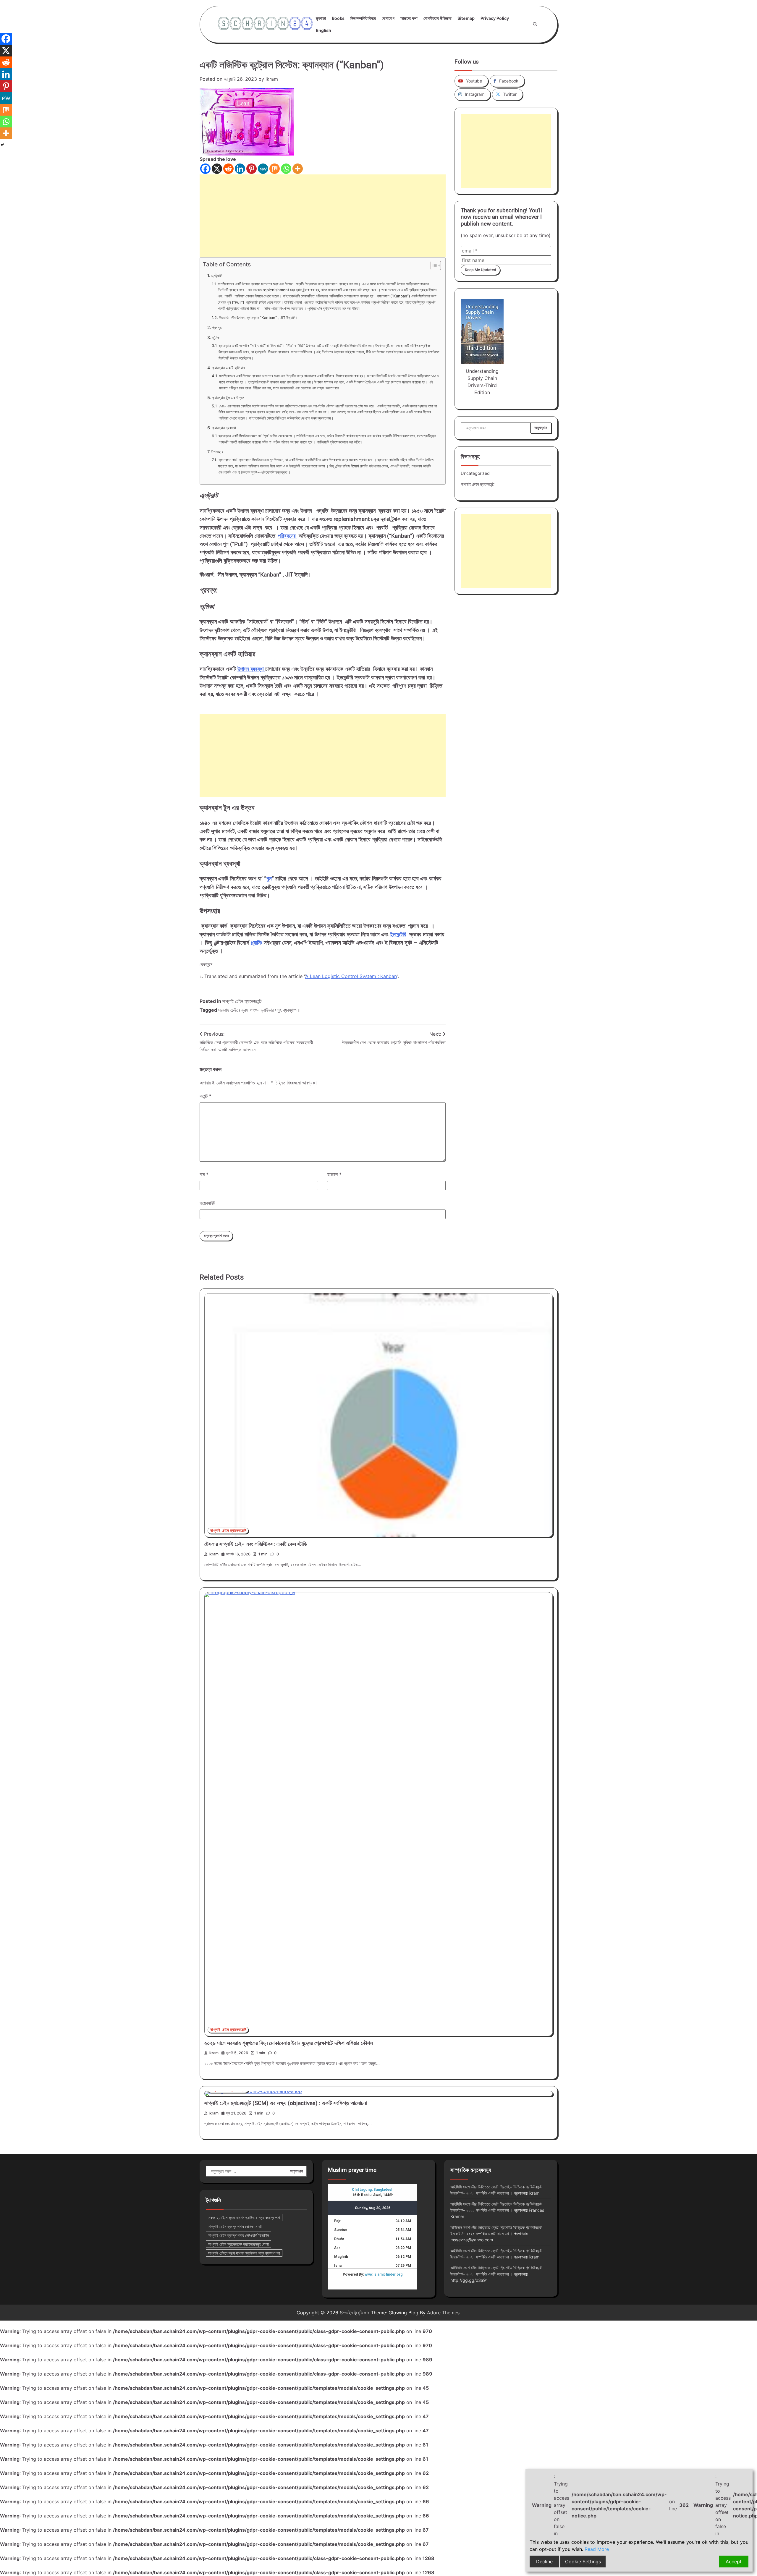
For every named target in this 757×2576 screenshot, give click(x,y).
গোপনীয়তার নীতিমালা (437, 18)
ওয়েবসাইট (207, 1203)
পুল (269, 879)
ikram (272, 79)
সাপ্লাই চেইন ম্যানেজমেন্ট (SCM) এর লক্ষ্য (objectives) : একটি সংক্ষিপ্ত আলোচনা (286, 2103)
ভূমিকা (216, 337)
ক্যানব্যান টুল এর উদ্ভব (228, 398)
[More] (298, 169)
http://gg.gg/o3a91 (469, 2280)
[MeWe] (263, 169)
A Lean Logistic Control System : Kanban (351, 976)
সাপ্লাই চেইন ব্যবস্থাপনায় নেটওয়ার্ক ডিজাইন (238, 2235)
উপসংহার (217, 452)
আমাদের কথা (409, 18)
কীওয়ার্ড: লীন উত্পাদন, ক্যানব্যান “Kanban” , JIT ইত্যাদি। (258, 318)
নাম (204, 1174)
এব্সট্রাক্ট (216, 275)
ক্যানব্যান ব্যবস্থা (224, 428)
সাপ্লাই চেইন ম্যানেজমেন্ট (242, 1001)
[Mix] (275, 169)
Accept (734, 2562)
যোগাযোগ (388, 18)
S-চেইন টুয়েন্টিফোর (355, 2313)
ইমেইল (334, 1174)
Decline (544, 2562)
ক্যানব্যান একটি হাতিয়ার (228, 368)
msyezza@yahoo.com (472, 2240)
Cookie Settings (583, 2562)
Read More (597, 2549)
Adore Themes (443, 2313)
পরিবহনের (288, 536)
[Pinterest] (251, 169)
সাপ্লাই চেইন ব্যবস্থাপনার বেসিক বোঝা (235, 2226)
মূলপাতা (321, 18)
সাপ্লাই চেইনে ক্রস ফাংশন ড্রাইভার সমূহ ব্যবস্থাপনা (244, 2253)
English (323, 30)
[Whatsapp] (286, 169)
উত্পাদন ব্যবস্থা (251, 669)
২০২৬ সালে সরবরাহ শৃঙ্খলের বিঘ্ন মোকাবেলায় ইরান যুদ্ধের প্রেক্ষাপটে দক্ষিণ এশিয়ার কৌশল (289, 2043)
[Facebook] (205, 169)
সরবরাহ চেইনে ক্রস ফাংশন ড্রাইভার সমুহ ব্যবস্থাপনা (259, 1010)
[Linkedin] (240, 169)
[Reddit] (228, 169)
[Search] (535, 24)
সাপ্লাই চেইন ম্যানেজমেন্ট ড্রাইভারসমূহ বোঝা (238, 2244)
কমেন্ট (206, 1096)
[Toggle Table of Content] (433, 265)
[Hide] (2, 145)
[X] (217, 169)
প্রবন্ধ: (217, 327)
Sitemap (466, 18)
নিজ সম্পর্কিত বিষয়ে (363, 18)
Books (338, 18)
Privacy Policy (495, 18)
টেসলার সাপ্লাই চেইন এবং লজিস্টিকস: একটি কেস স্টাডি (256, 1544)
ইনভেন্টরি (398, 935)
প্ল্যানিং (257, 943)
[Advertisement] (323, 216)
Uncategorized (475, 473)
